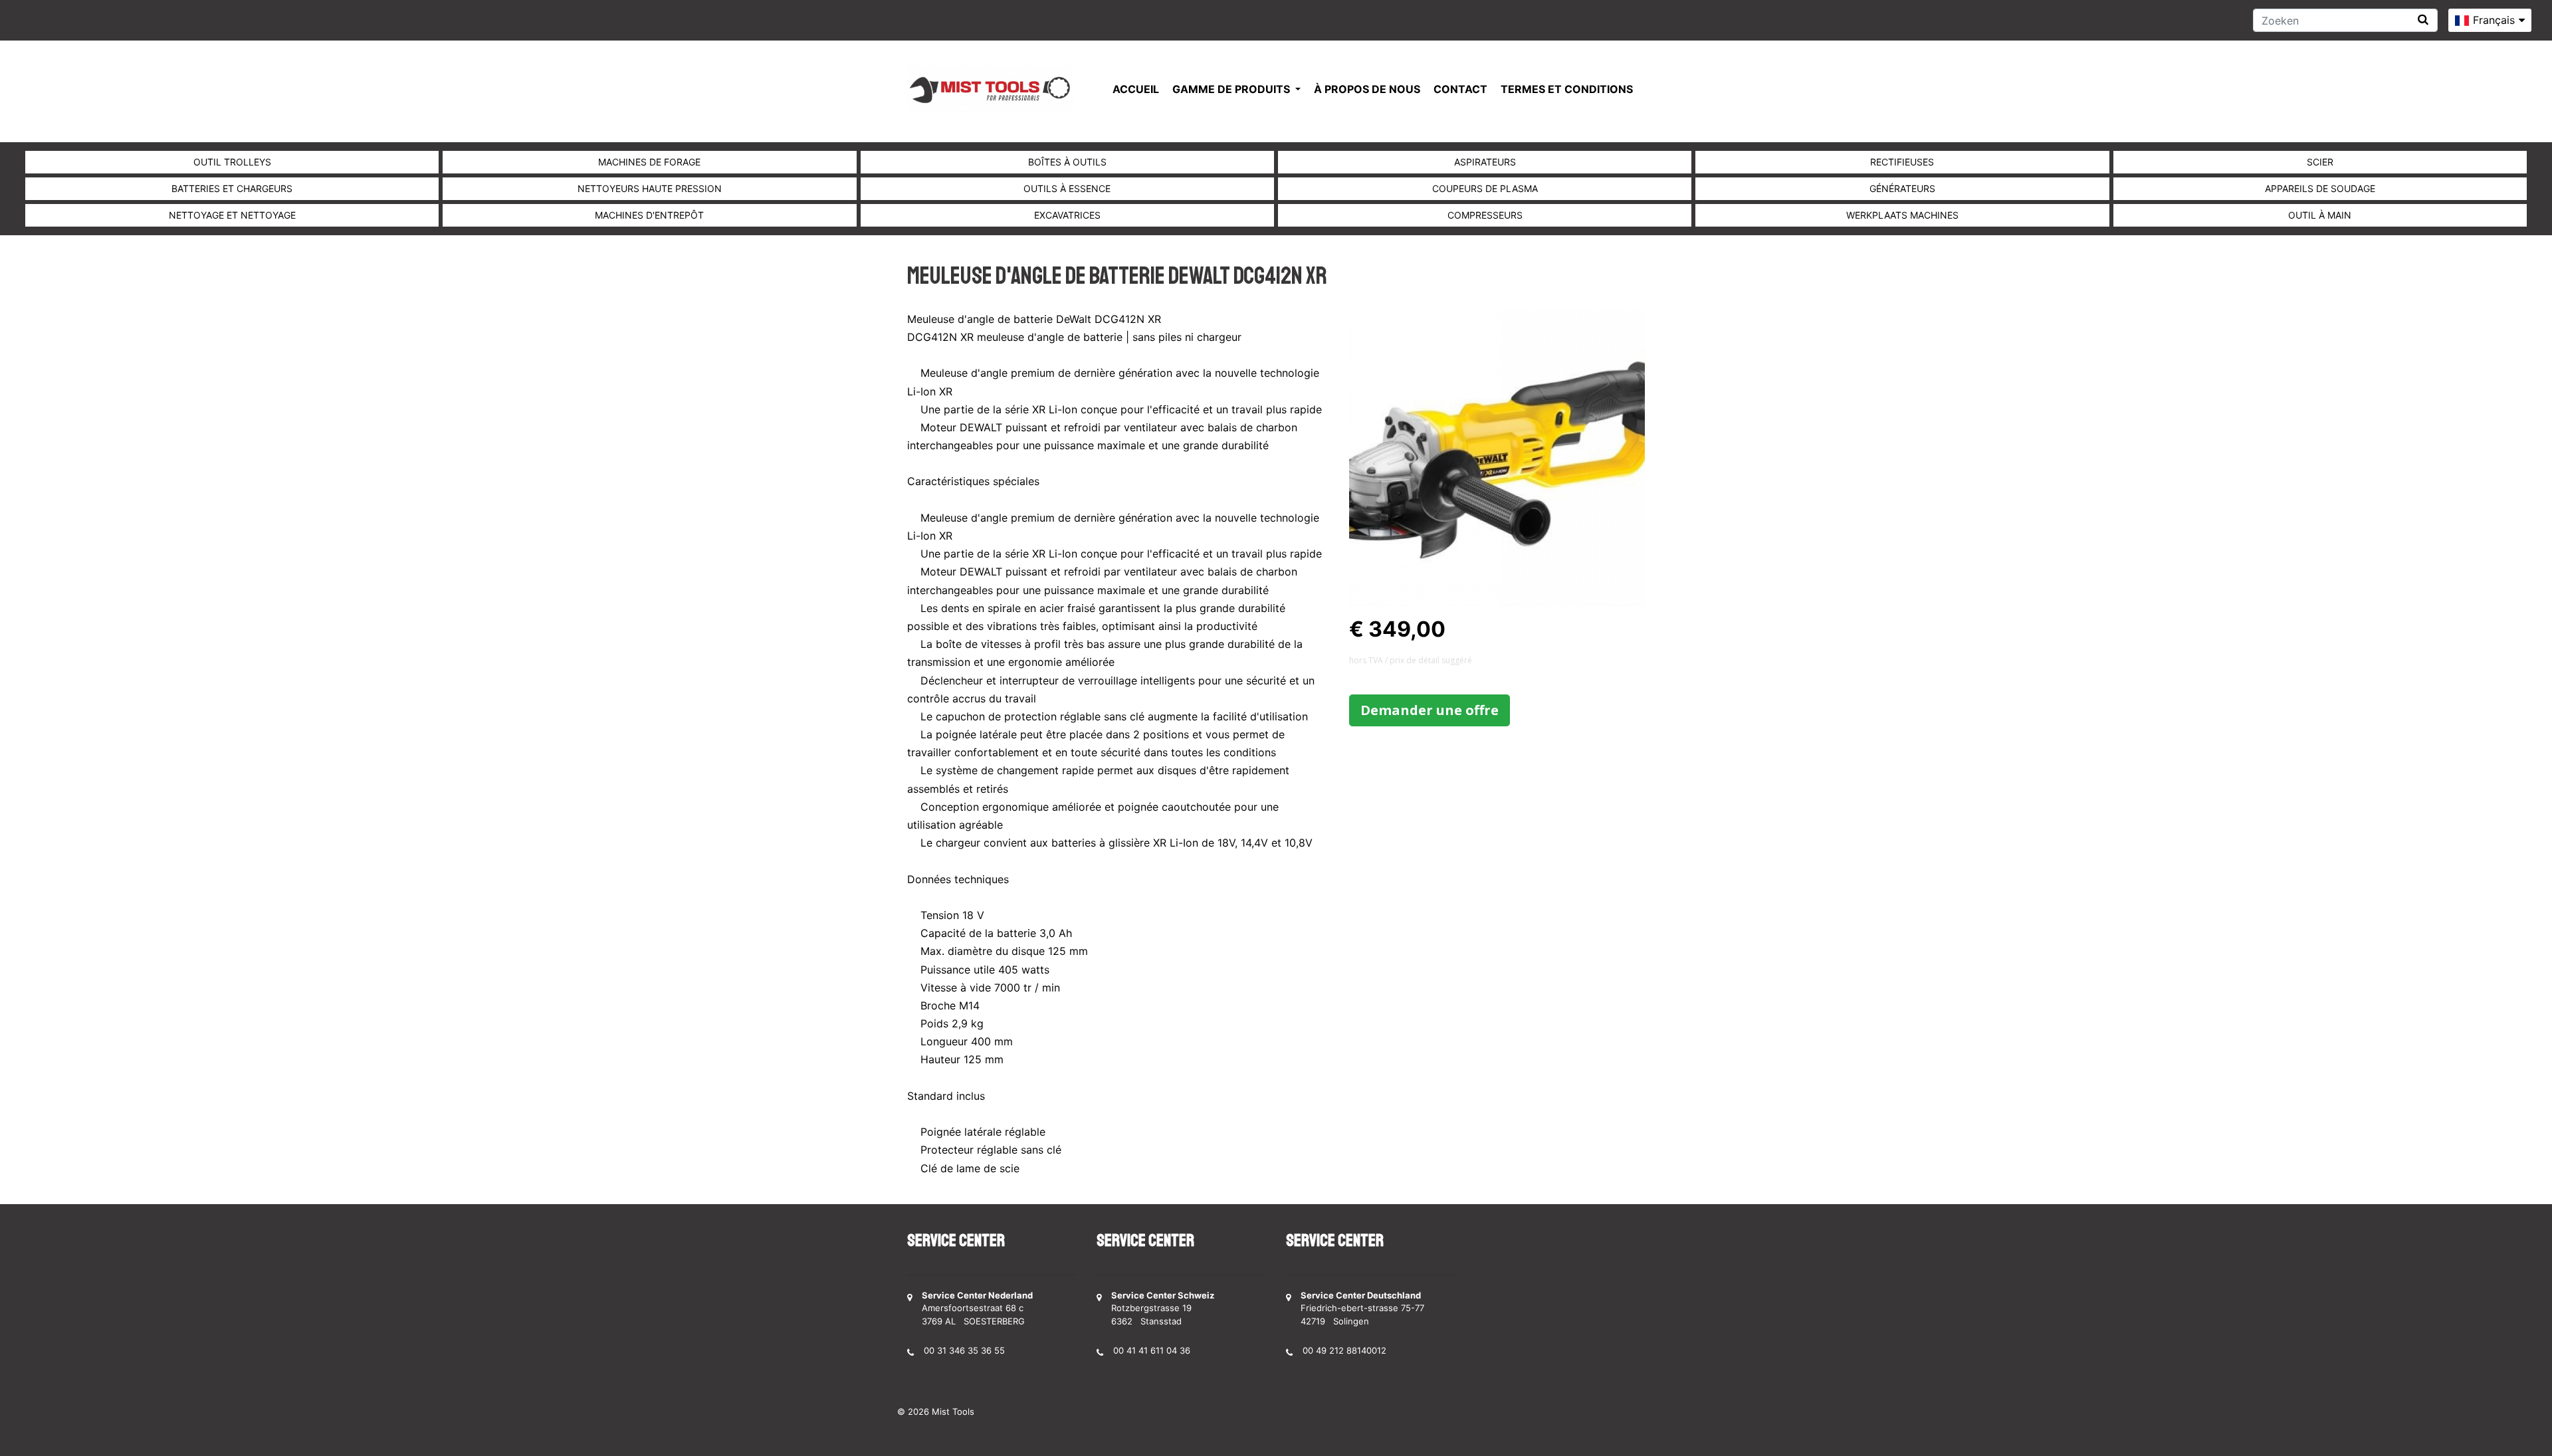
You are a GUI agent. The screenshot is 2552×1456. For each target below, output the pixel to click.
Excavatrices (1067, 215)
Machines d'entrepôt (649, 215)
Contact (1460, 89)
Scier (2320, 162)
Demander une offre (1430, 710)
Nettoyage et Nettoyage (232, 215)
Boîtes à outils (1067, 162)
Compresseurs (1485, 215)
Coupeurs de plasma (1485, 188)
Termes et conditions (1567, 89)
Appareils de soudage (2320, 188)
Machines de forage (649, 162)
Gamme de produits (1232, 89)
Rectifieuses (1902, 162)
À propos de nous (1367, 89)
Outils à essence (1067, 188)
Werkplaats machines (1902, 215)
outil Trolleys (232, 162)
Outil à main (2320, 215)
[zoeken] (2423, 20)
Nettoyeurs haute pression (650, 188)
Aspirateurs (1485, 162)
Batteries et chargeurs (232, 188)
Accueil (1136, 89)
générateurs (1902, 188)
